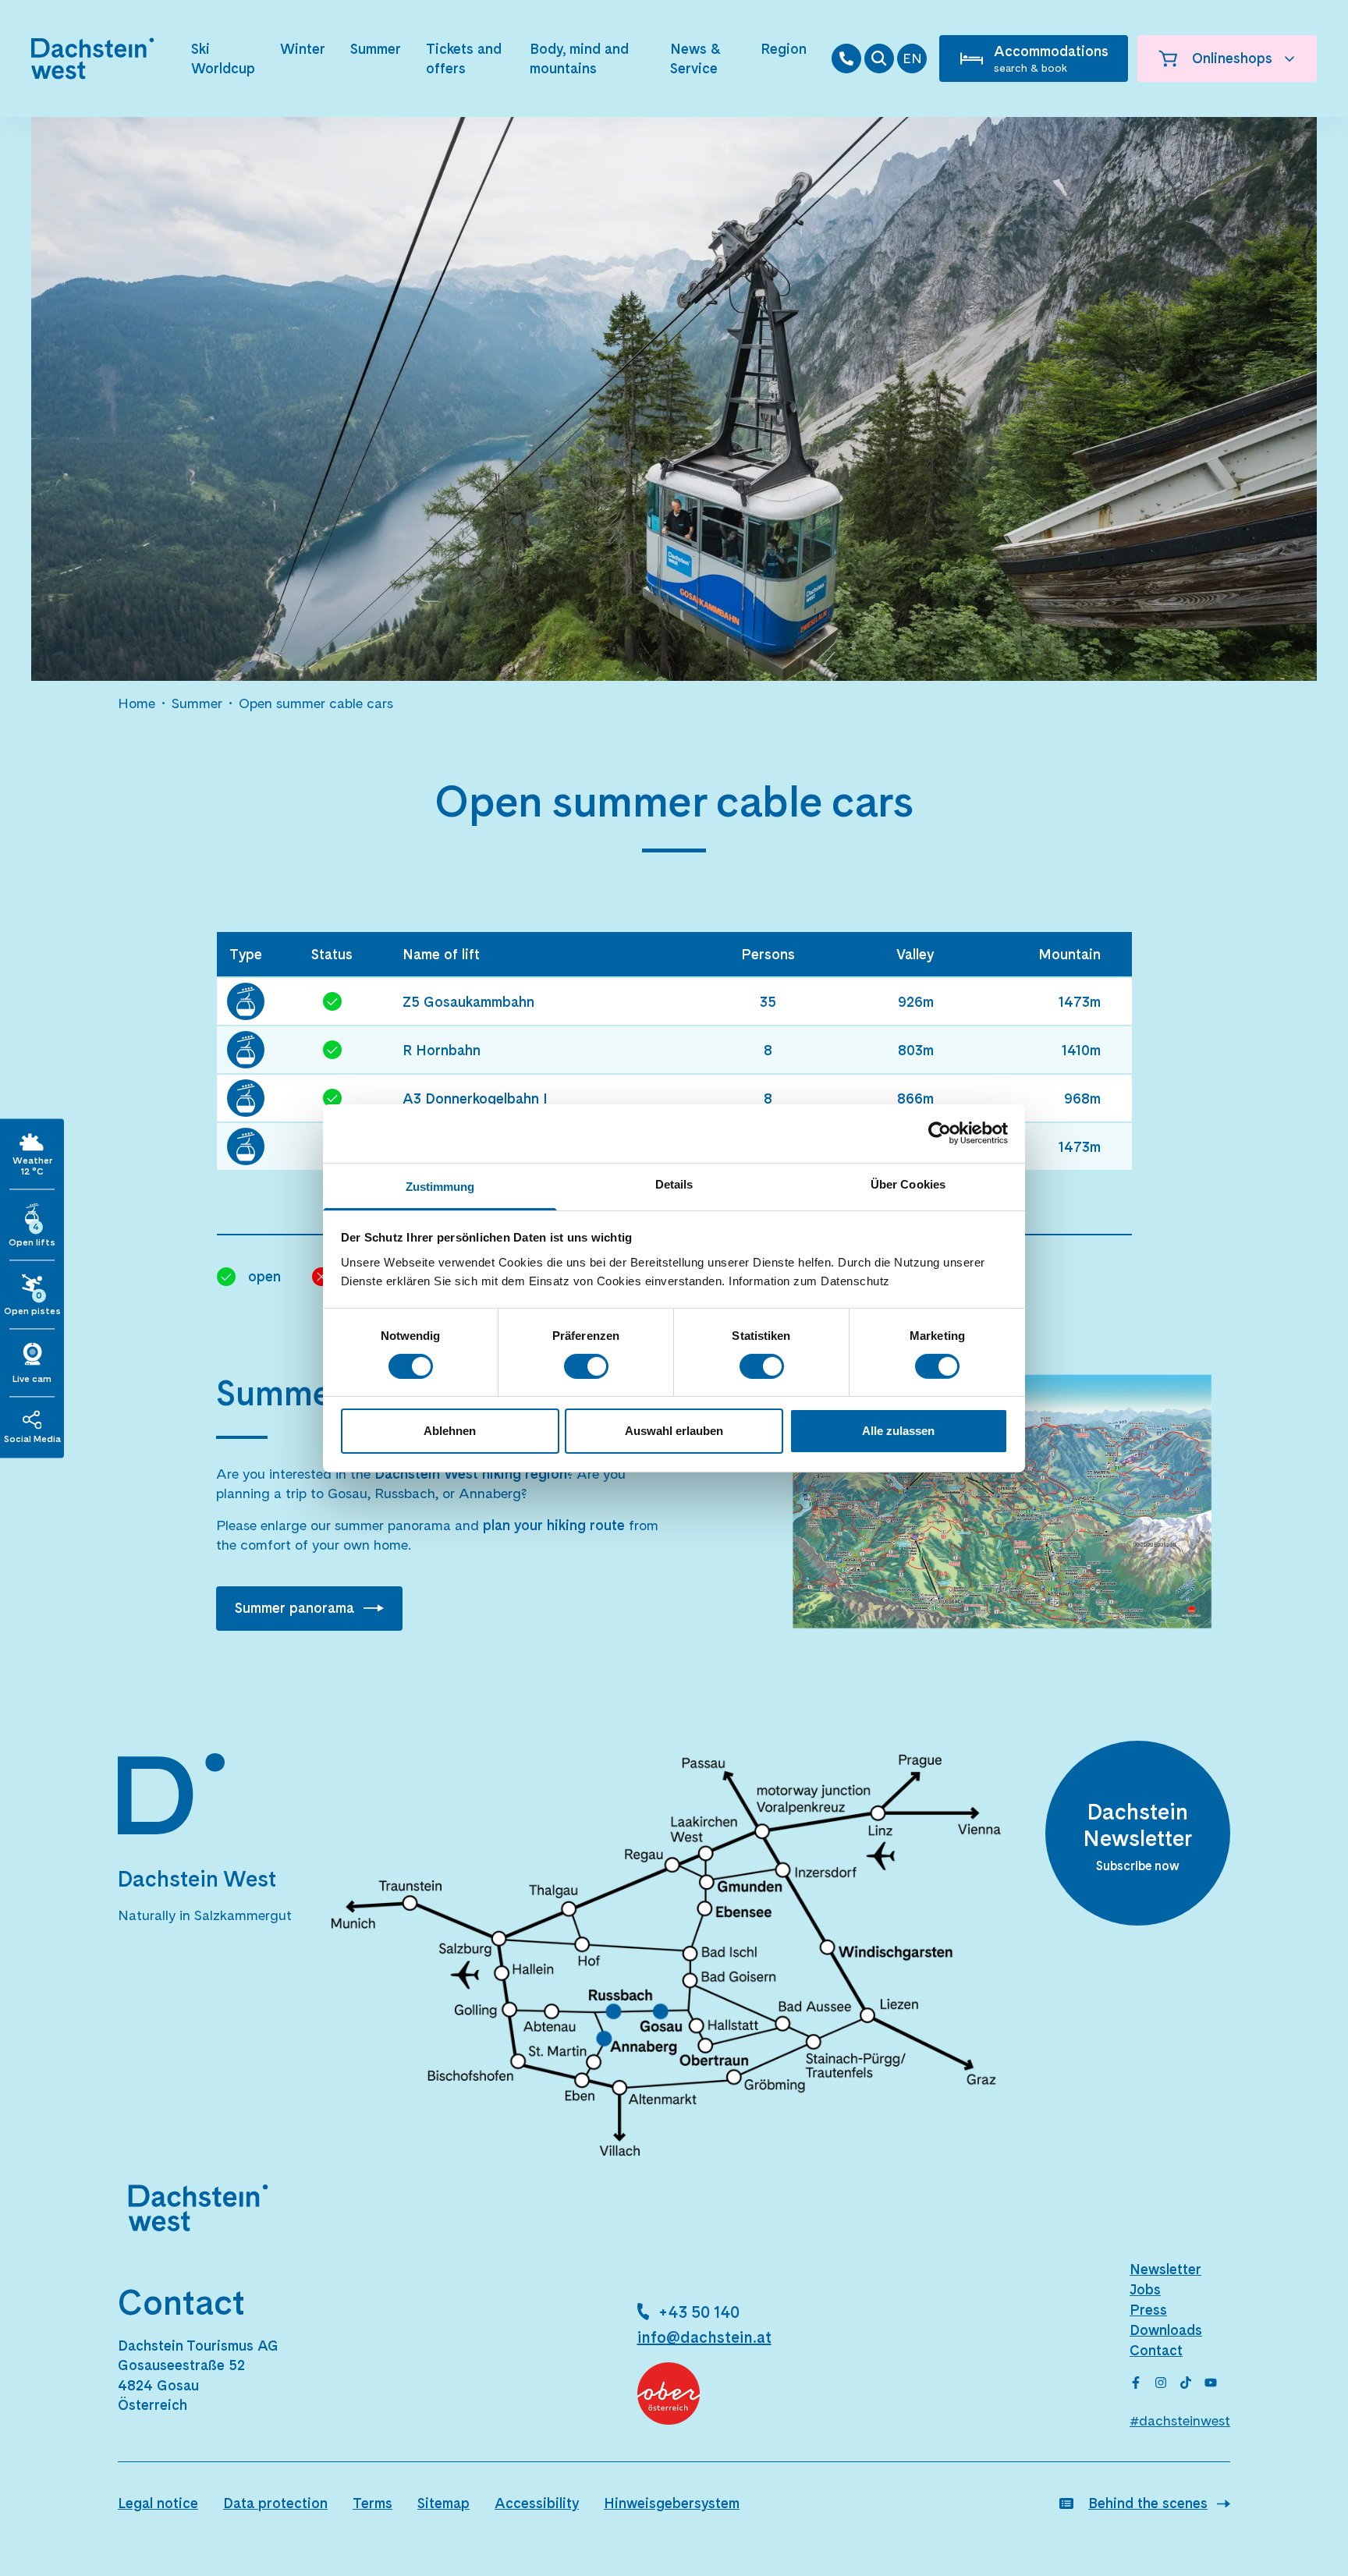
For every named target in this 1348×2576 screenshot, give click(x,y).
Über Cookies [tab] (908, 1183)
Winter (303, 49)
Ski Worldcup (223, 58)
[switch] (586, 1366)
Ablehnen (450, 1431)
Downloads (1166, 2330)
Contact (1156, 2350)
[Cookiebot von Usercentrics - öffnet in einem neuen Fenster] (940, 1133)
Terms (372, 2503)
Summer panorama (294, 1608)
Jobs (1145, 2289)
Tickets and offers (464, 58)
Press (1148, 2310)
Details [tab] (674, 1183)
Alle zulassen (898, 1431)
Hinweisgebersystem (672, 2503)
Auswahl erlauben (674, 1431)
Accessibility (537, 2503)
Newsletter (1165, 2269)
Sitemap (443, 2503)
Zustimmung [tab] (440, 1186)
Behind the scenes (1148, 2503)
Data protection (275, 2503)
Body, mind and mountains (579, 58)
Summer (376, 49)
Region (784, 49)
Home (137, 703)
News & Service (695, 58)
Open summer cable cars (316, 703)
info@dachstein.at (704, 2337)
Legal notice (158, 2503)
